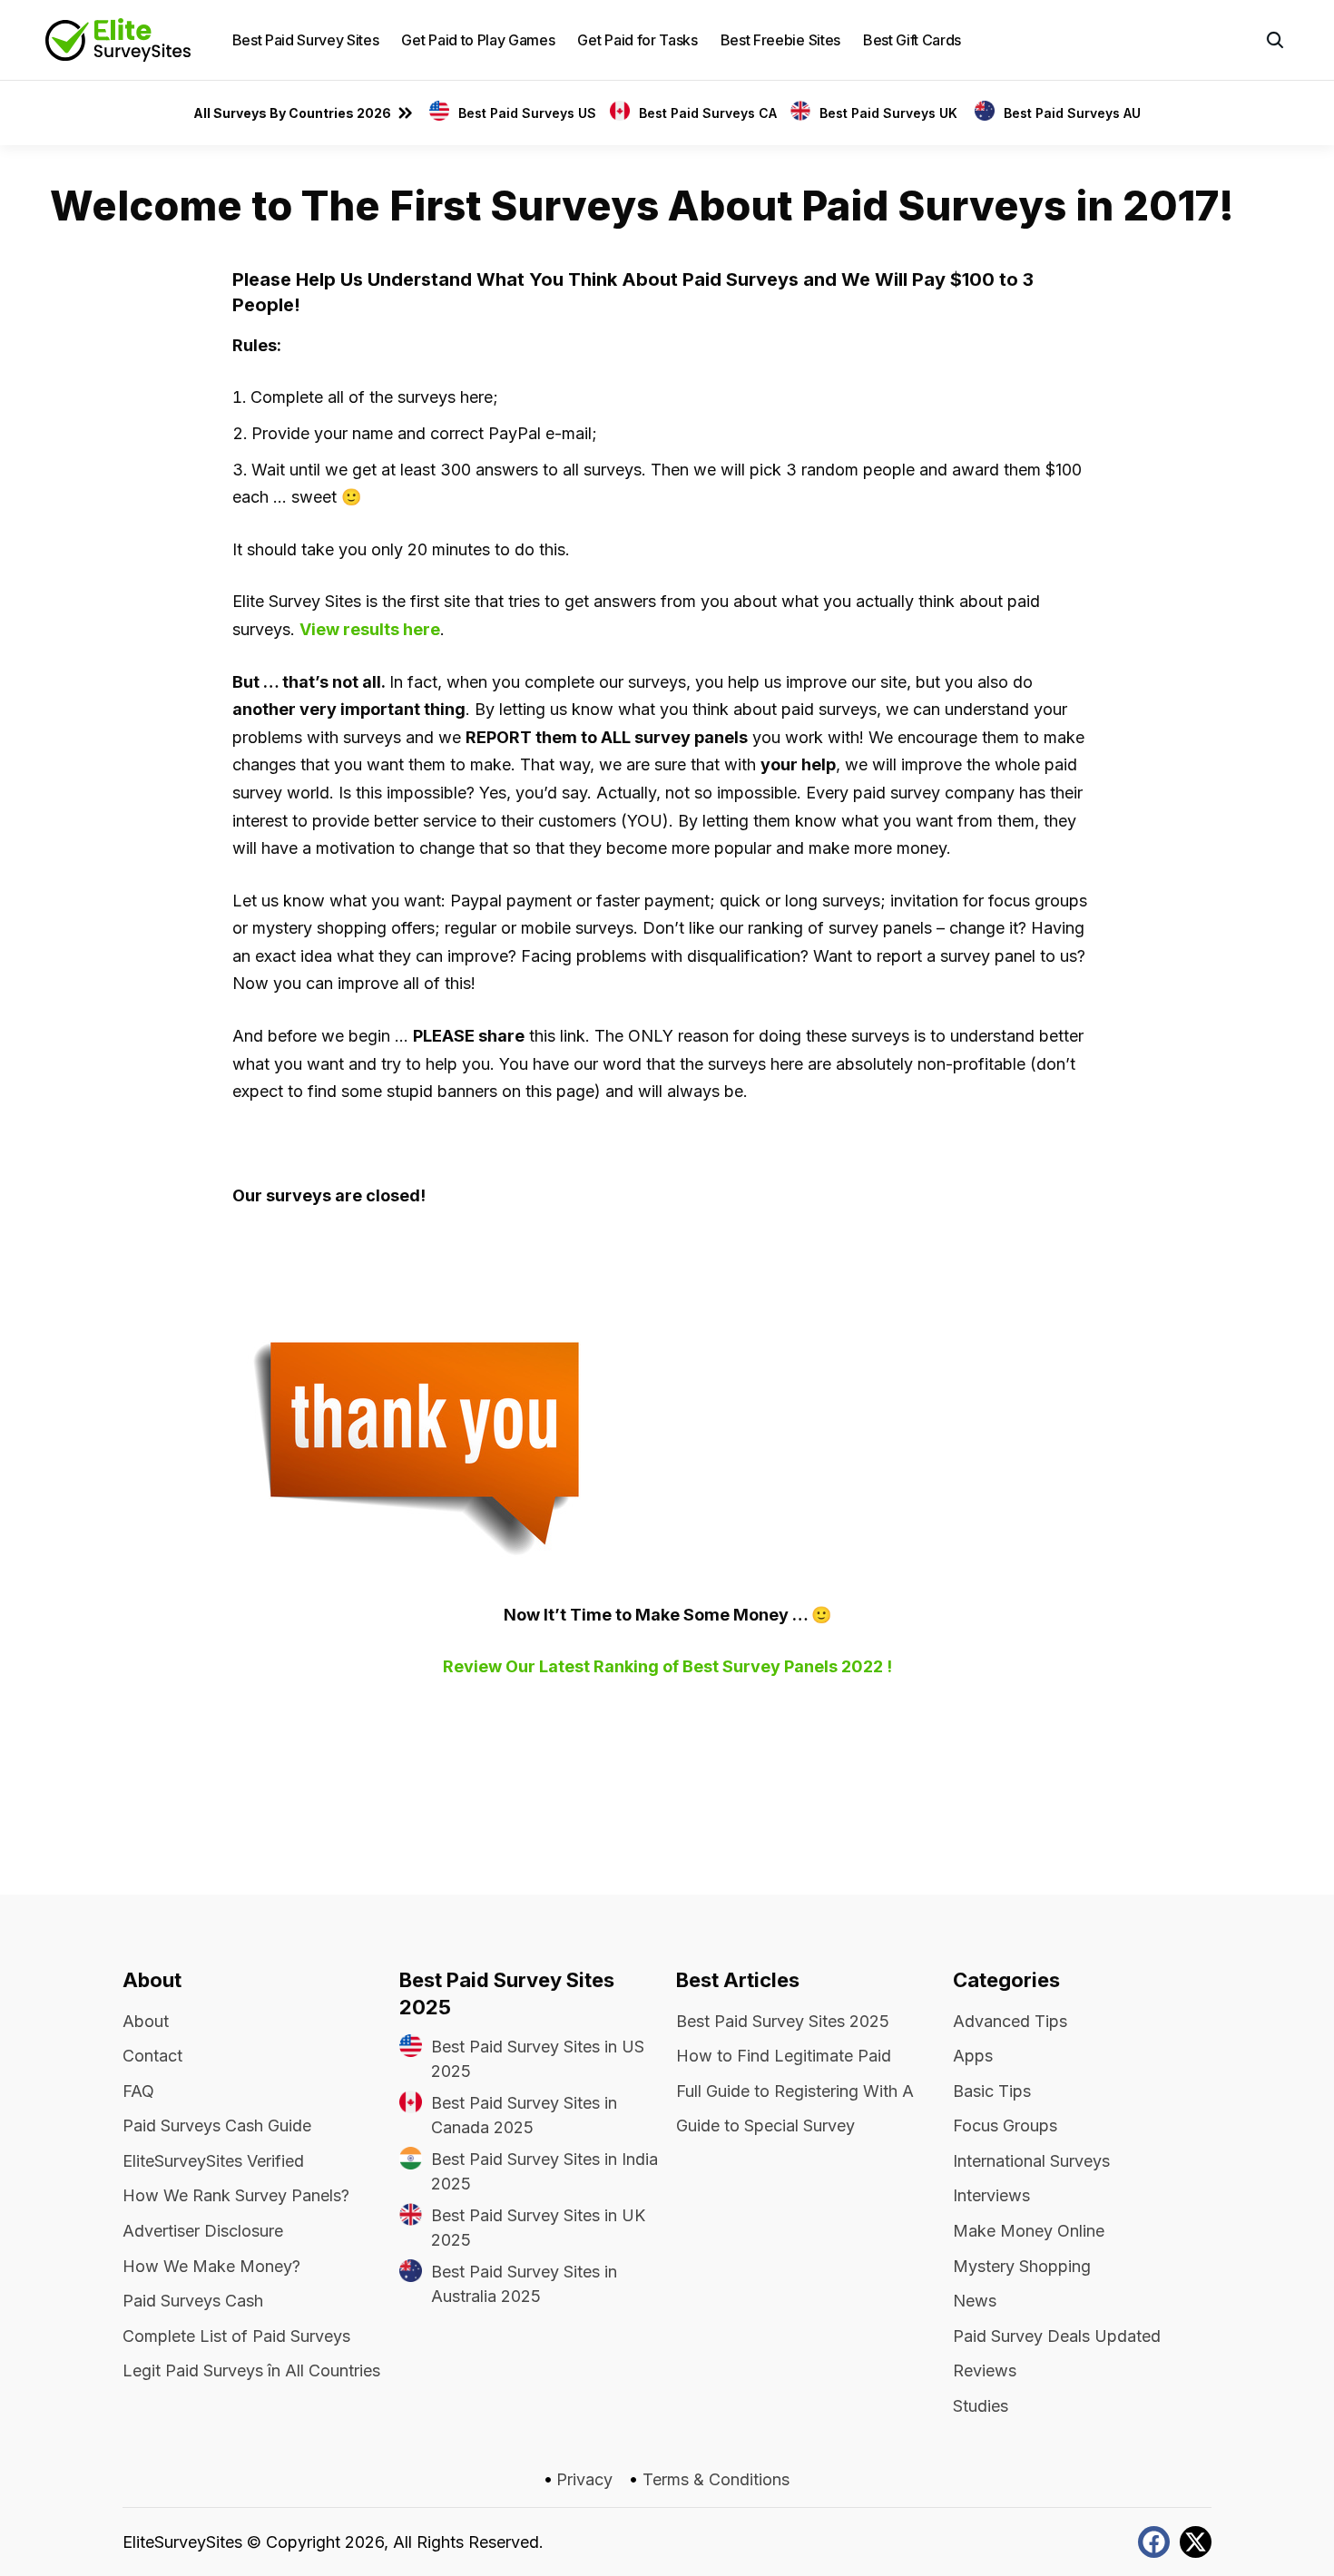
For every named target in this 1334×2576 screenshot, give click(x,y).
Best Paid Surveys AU (1072, 113)
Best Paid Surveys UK (890, 113)
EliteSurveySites (182, 2542)
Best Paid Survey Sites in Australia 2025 (524, 2284)
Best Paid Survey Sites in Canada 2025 (524, 2115)
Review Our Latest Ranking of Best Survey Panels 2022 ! (667, 1666)
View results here (370, 629)
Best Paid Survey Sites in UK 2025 (538, 2228)
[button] (1275, 40)
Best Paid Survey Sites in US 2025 (538, 2059)
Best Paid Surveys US (527, 113)
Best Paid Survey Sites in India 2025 (544, 2171)
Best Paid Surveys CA (708, 113)
